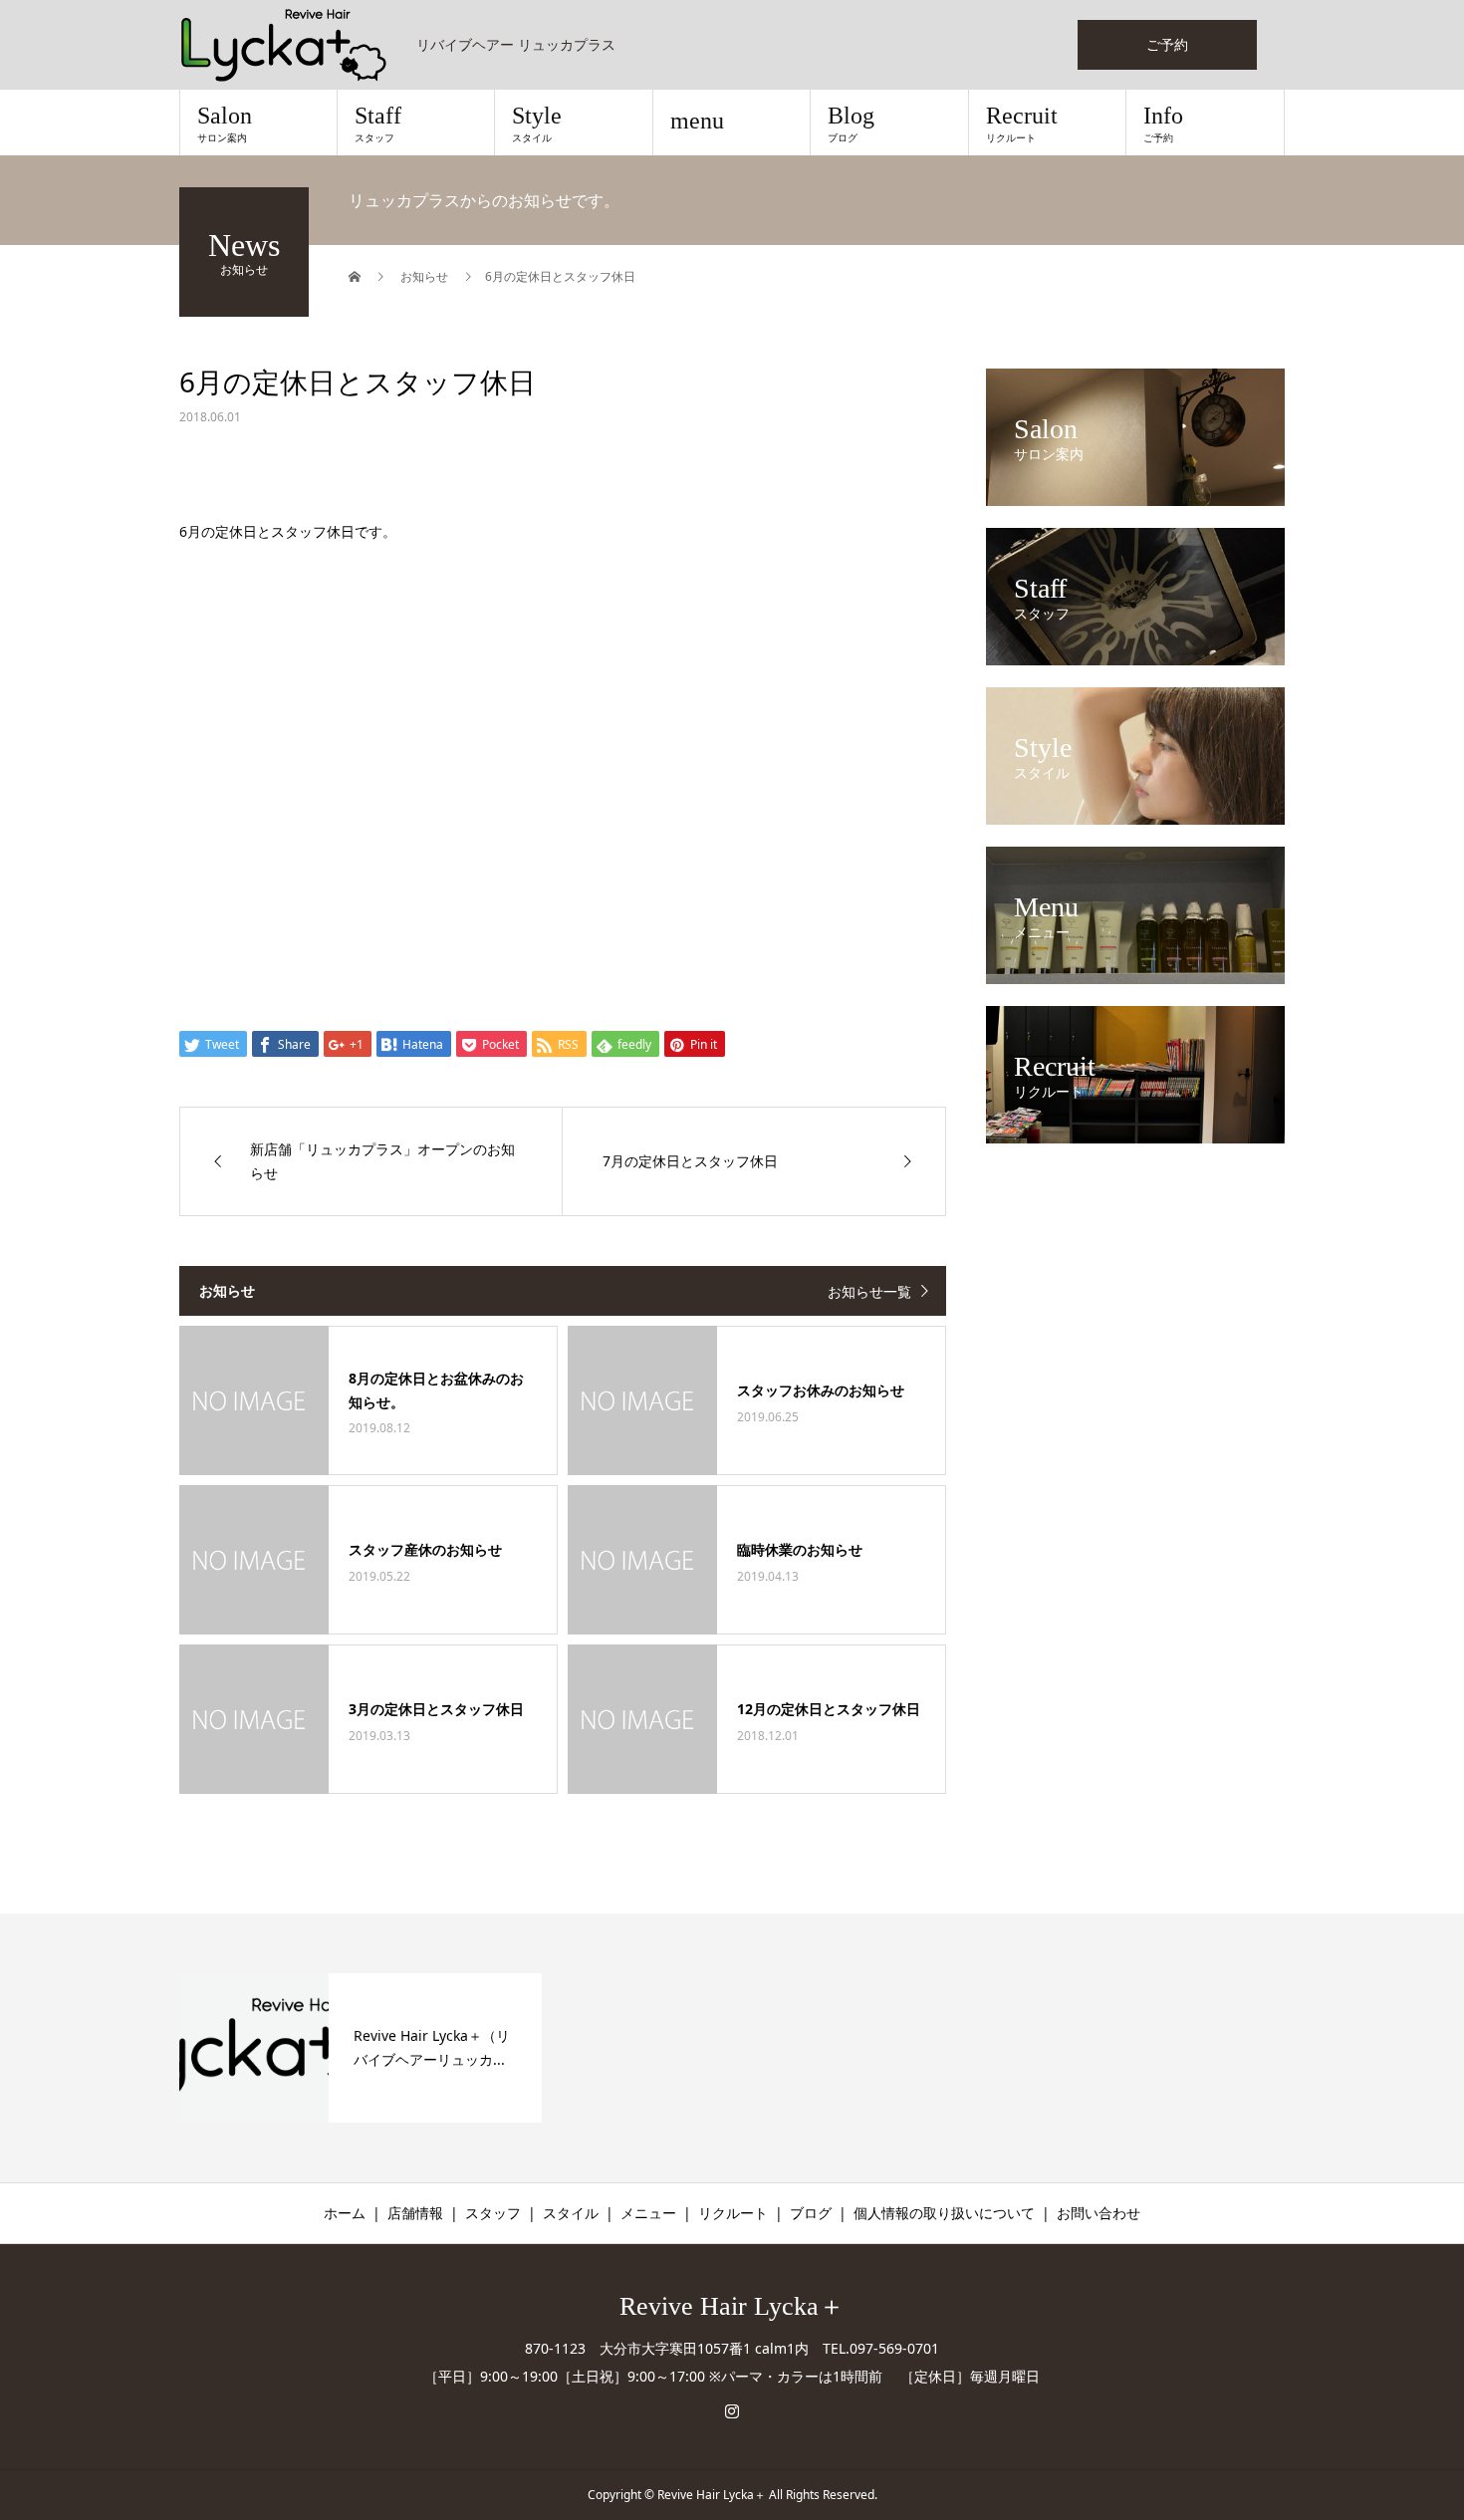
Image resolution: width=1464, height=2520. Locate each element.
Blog (851, 124)
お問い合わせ (1098, 2213)
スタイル (571, 2213)
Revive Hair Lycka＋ (732, 2307)
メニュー (648, 2213)
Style (537, 124)
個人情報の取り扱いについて (944, 2213)
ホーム (345, 2213)
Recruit (1022, 124)
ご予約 (1167, 44)
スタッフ (493, 2213)
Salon (225, 124)
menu (697, 121)
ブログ (811, 2213)
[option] (361, 2048)
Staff (378, 124)
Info (1163, 124)
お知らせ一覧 (869, 1291)
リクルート (733, 2213)
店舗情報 (415, 2213)
